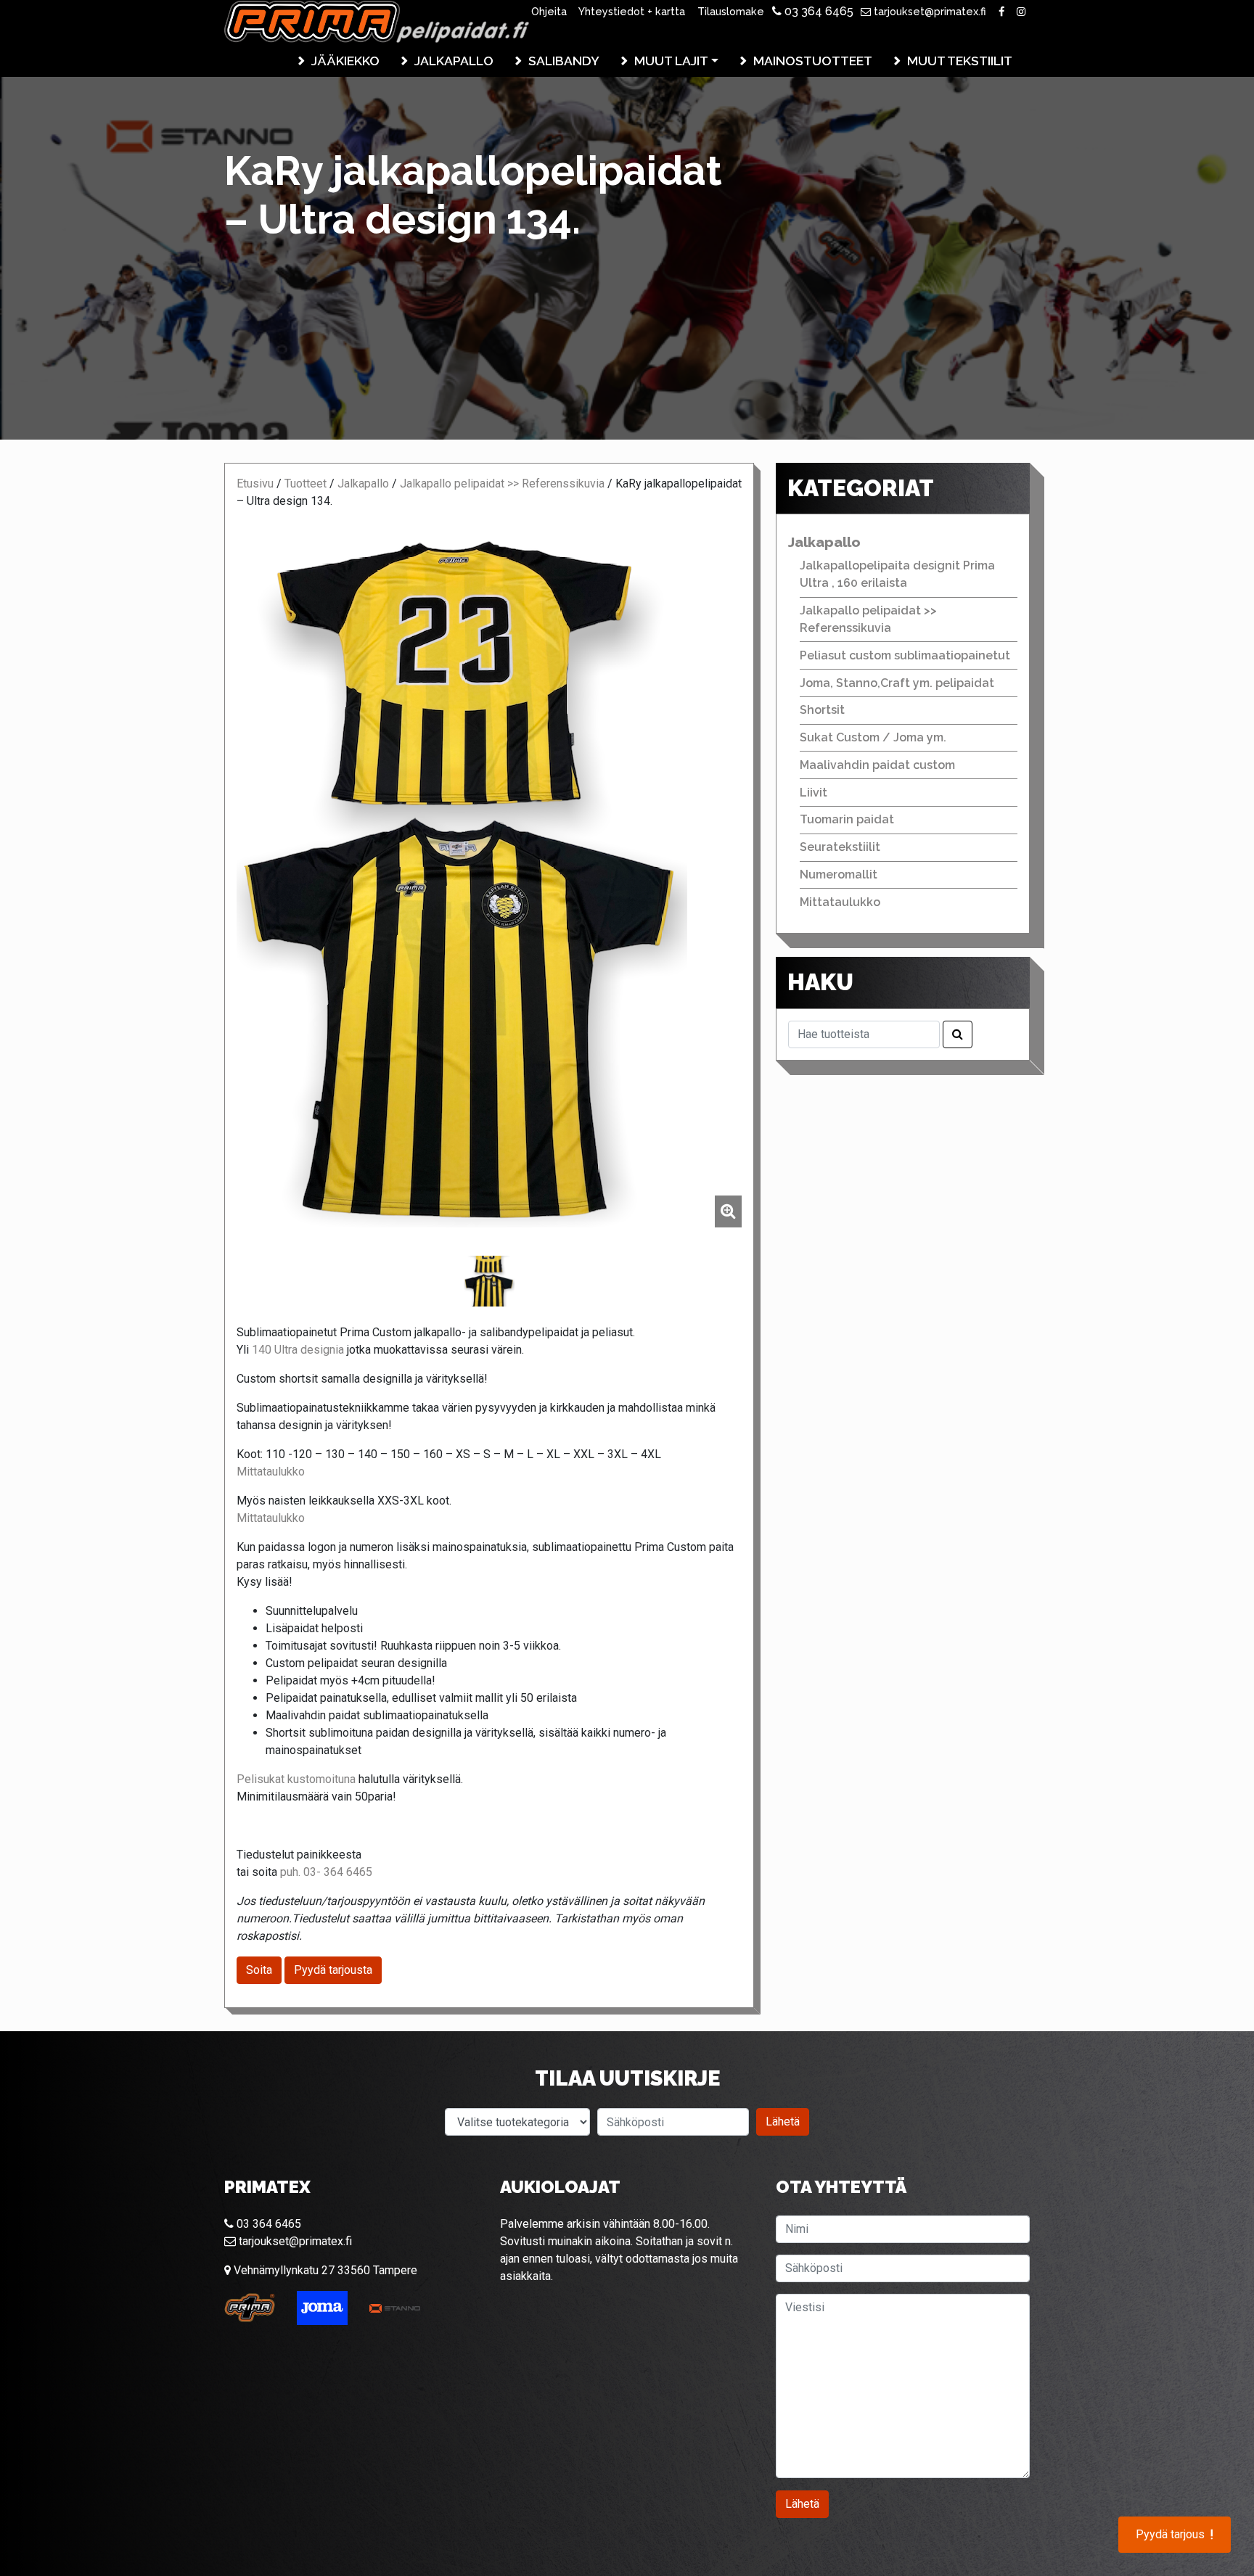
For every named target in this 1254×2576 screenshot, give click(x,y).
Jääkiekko (345, 61)
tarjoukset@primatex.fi (929, 11)
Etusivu (255, 483)
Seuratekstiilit (840, 847)
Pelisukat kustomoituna (296, 1779)
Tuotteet (306, 483)
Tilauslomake (731, 11)
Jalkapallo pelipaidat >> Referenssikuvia (502, 483)
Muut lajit (671, 61)
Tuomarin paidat (847, 819)
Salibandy (564, 61)
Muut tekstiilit (960, 61)
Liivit (814, 793)
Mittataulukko (271, 1472)
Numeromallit (839, 875)
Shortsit (822, 710)
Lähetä (783, 2122)
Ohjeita (549, 11)
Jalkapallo (454, 61)
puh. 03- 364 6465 (326, 1872)
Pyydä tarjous (1175, 2535)
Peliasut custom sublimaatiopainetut (905, 655)
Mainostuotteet (813, 61)
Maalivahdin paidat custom (877, 765)
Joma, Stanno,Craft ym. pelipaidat (897, 683)
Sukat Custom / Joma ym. (873, 737)
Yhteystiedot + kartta (632, 11)
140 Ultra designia (298, 1350)
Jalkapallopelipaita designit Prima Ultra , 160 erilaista (897, 574)
